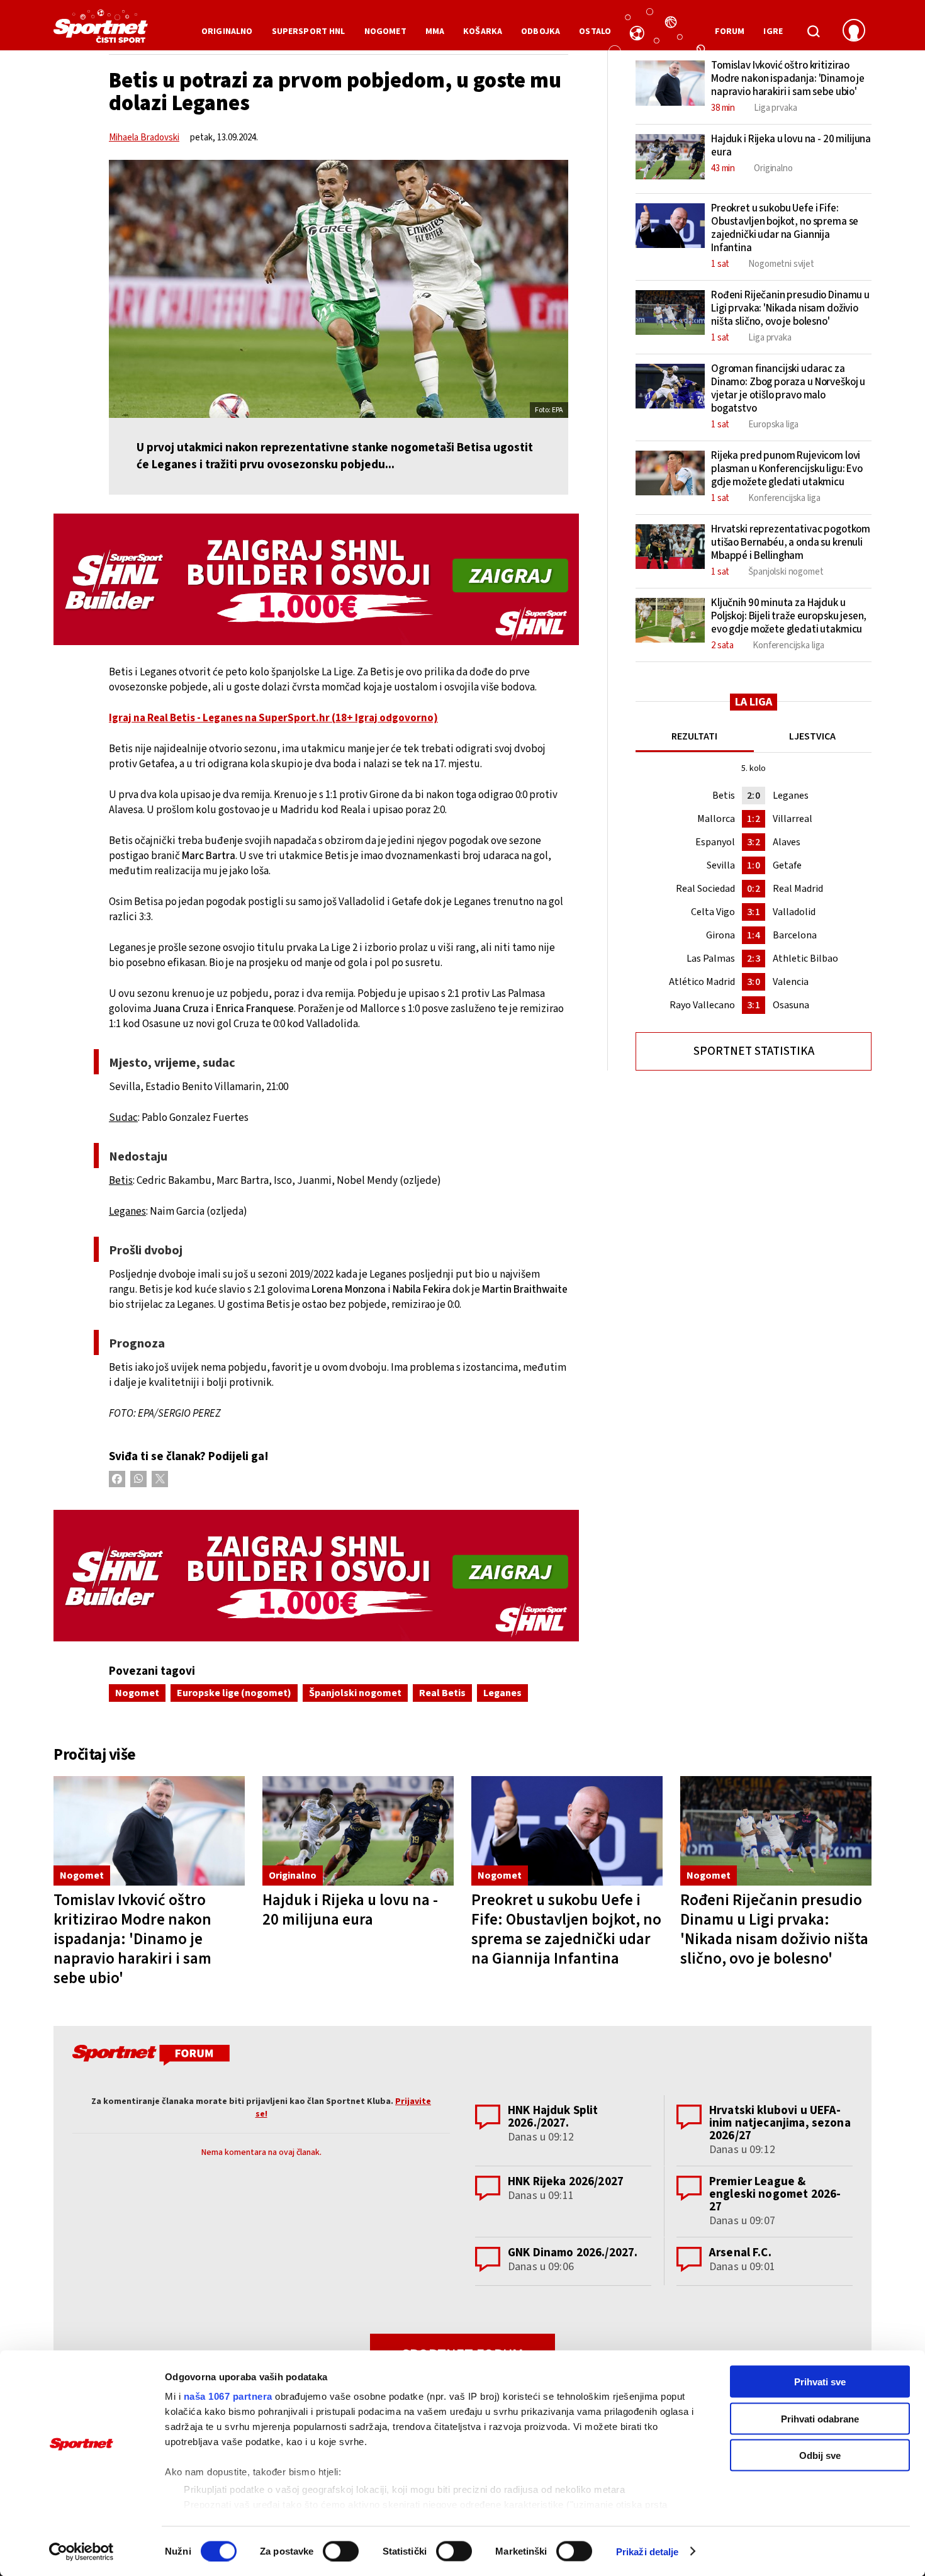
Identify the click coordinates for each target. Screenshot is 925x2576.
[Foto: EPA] (339, 289)
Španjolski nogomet (355, 1693)
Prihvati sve (820, 2382)
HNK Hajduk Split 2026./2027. (553, 2117)
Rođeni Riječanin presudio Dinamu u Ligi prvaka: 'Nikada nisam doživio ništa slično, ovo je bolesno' (774, 1929)
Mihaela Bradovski (144, 138)
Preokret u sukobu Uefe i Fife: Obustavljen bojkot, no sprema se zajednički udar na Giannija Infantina (566, 1929)
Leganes (502, 1693)
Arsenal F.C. (740, 2253)
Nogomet (137, 1693)
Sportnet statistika (754, 1051)
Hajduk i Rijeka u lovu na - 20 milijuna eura (350, 1910)
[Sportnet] (101, 31)
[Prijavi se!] (854, 31)
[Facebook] (117, 1479)
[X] (160, 1479)
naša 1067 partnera (228, 2396)
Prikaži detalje (647, 2551)
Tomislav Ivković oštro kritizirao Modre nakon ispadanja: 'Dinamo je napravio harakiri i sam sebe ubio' (132, 1939)
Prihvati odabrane (820, 2418)
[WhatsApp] (138, 1479)
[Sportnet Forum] (149, 2057)
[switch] (341, 2551)
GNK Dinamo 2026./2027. (573, 2253)
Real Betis (442, 1693)
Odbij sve (820, 2455)
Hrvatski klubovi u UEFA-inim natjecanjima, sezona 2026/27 (780, 2123)
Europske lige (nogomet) (234, 1693)
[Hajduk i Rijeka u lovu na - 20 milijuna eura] (358, 1831)
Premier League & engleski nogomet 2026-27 (775, 2194)
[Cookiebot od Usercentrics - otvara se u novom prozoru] (81, 2551)
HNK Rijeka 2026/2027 (566, 2182)
